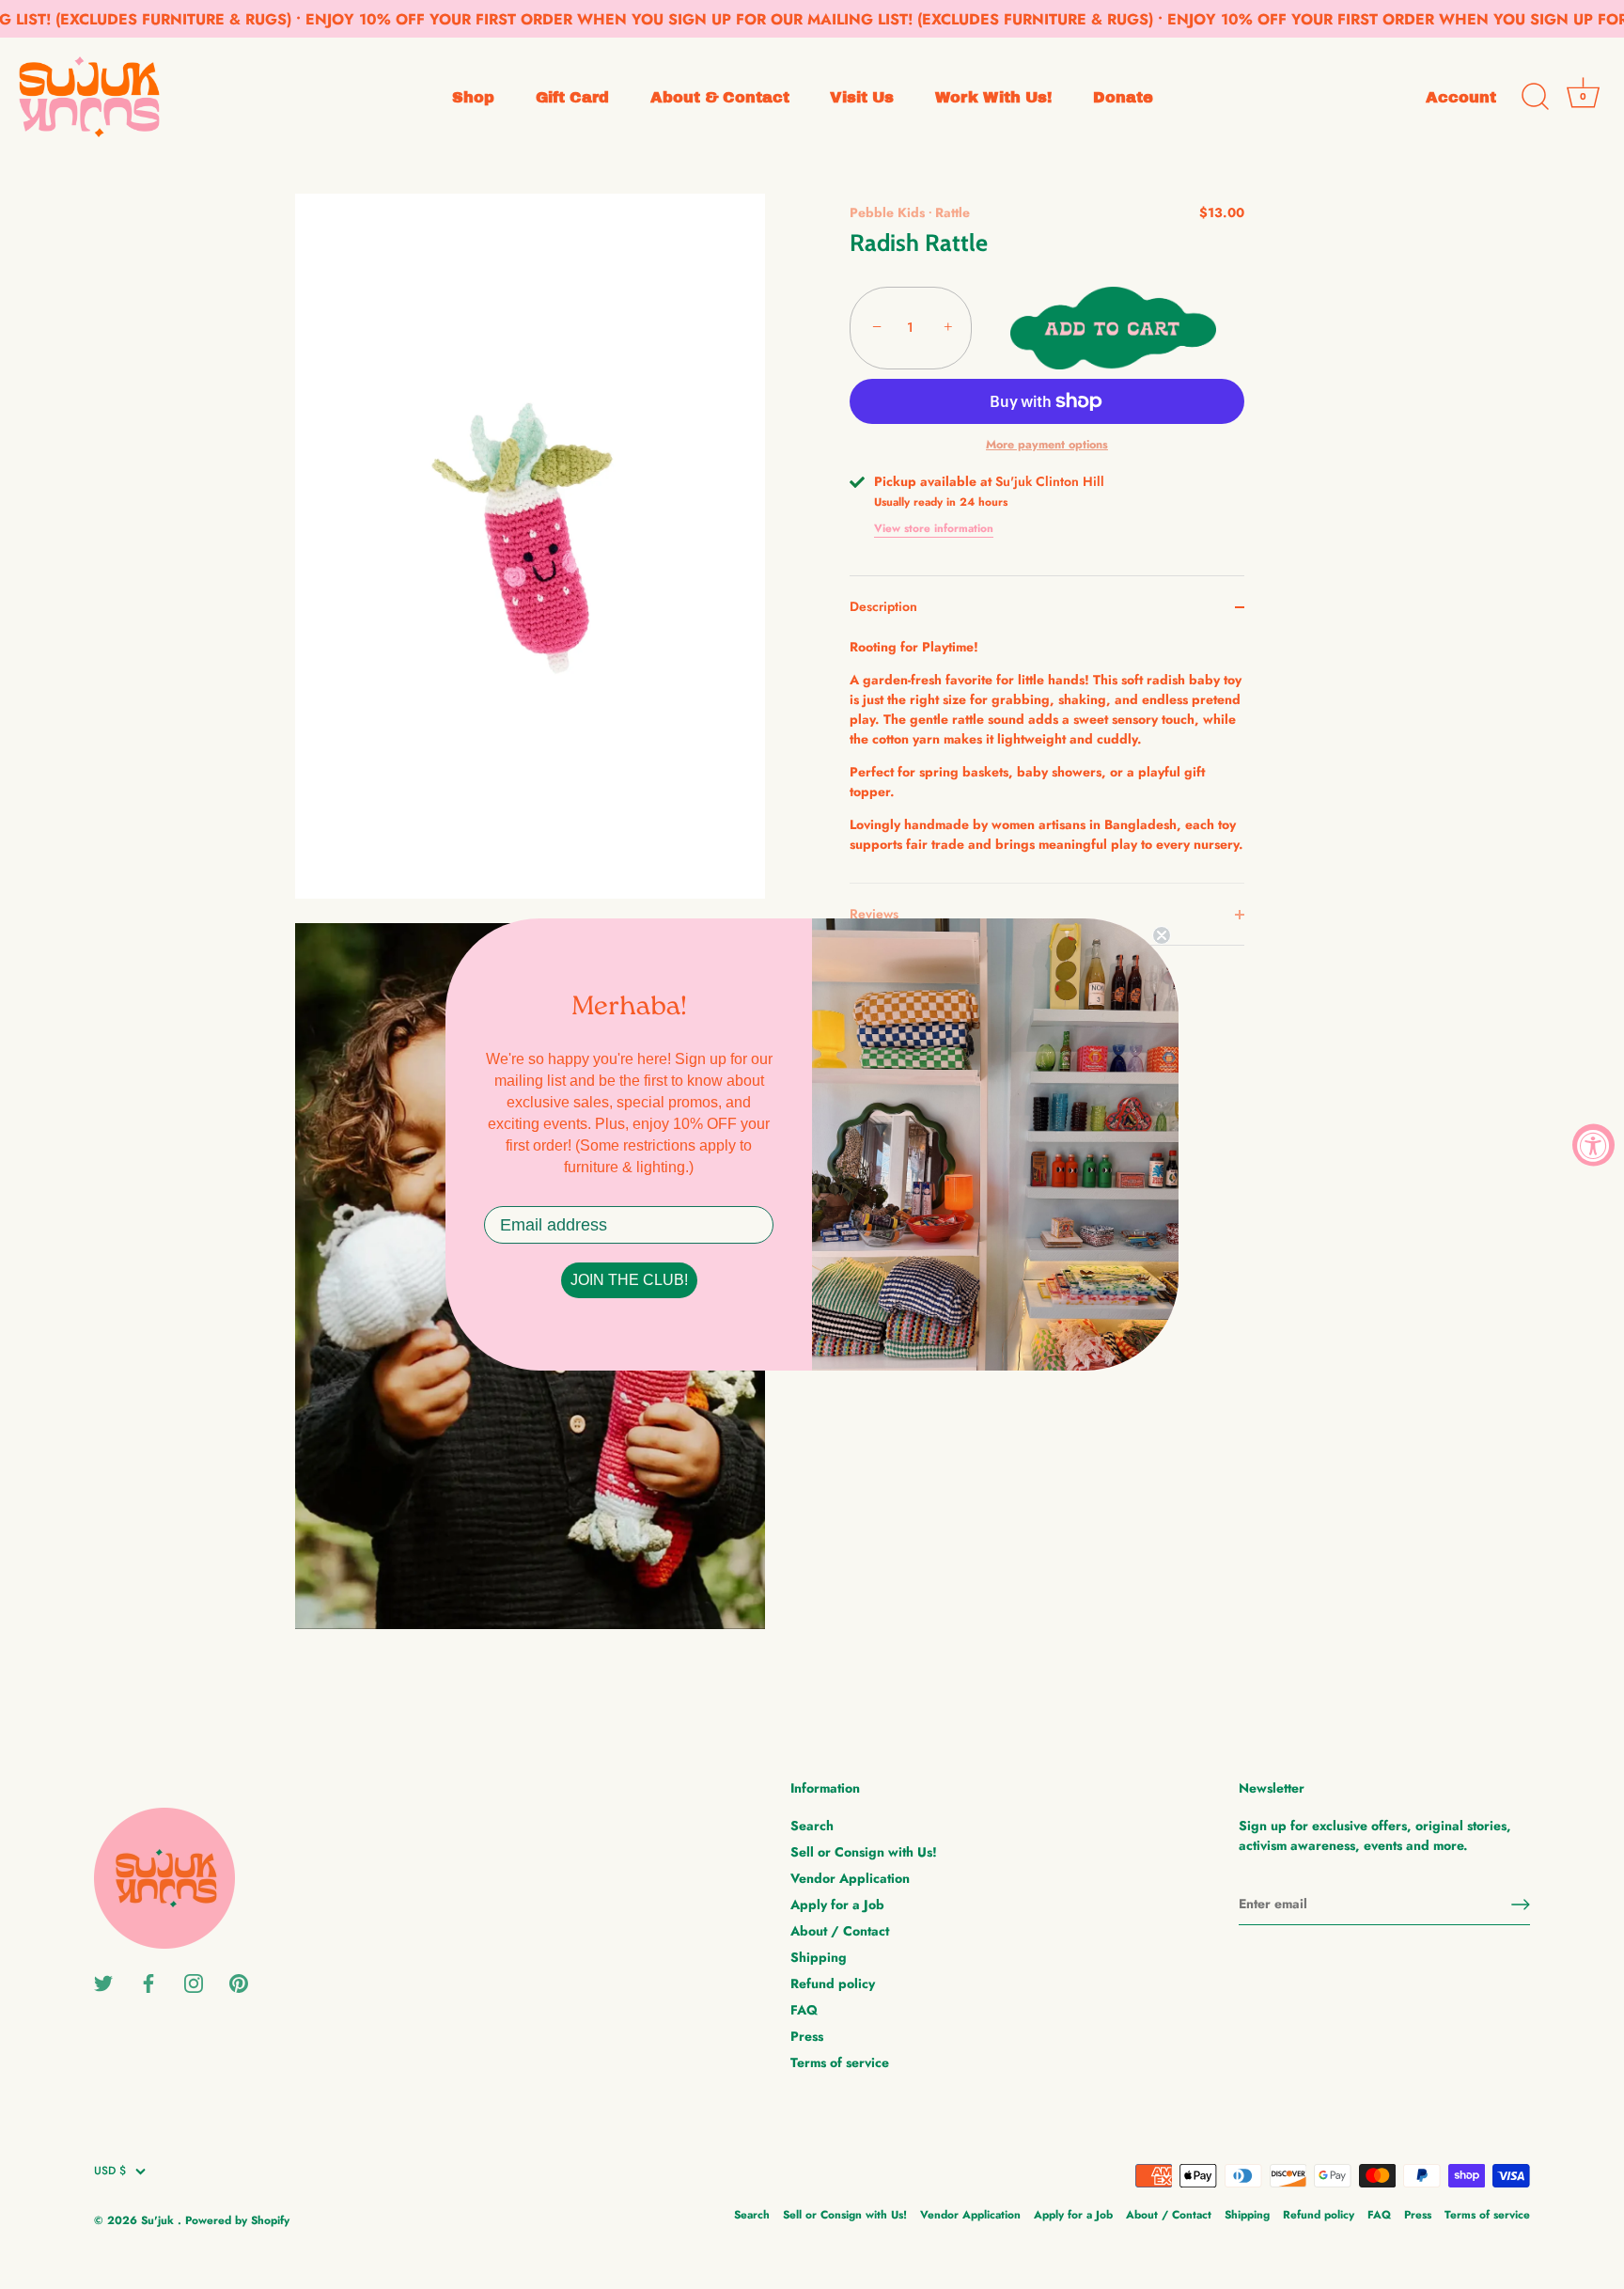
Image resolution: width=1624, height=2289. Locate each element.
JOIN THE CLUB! (629, 1280)
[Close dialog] (1162, 935)
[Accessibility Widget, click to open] (1593, 1144)
